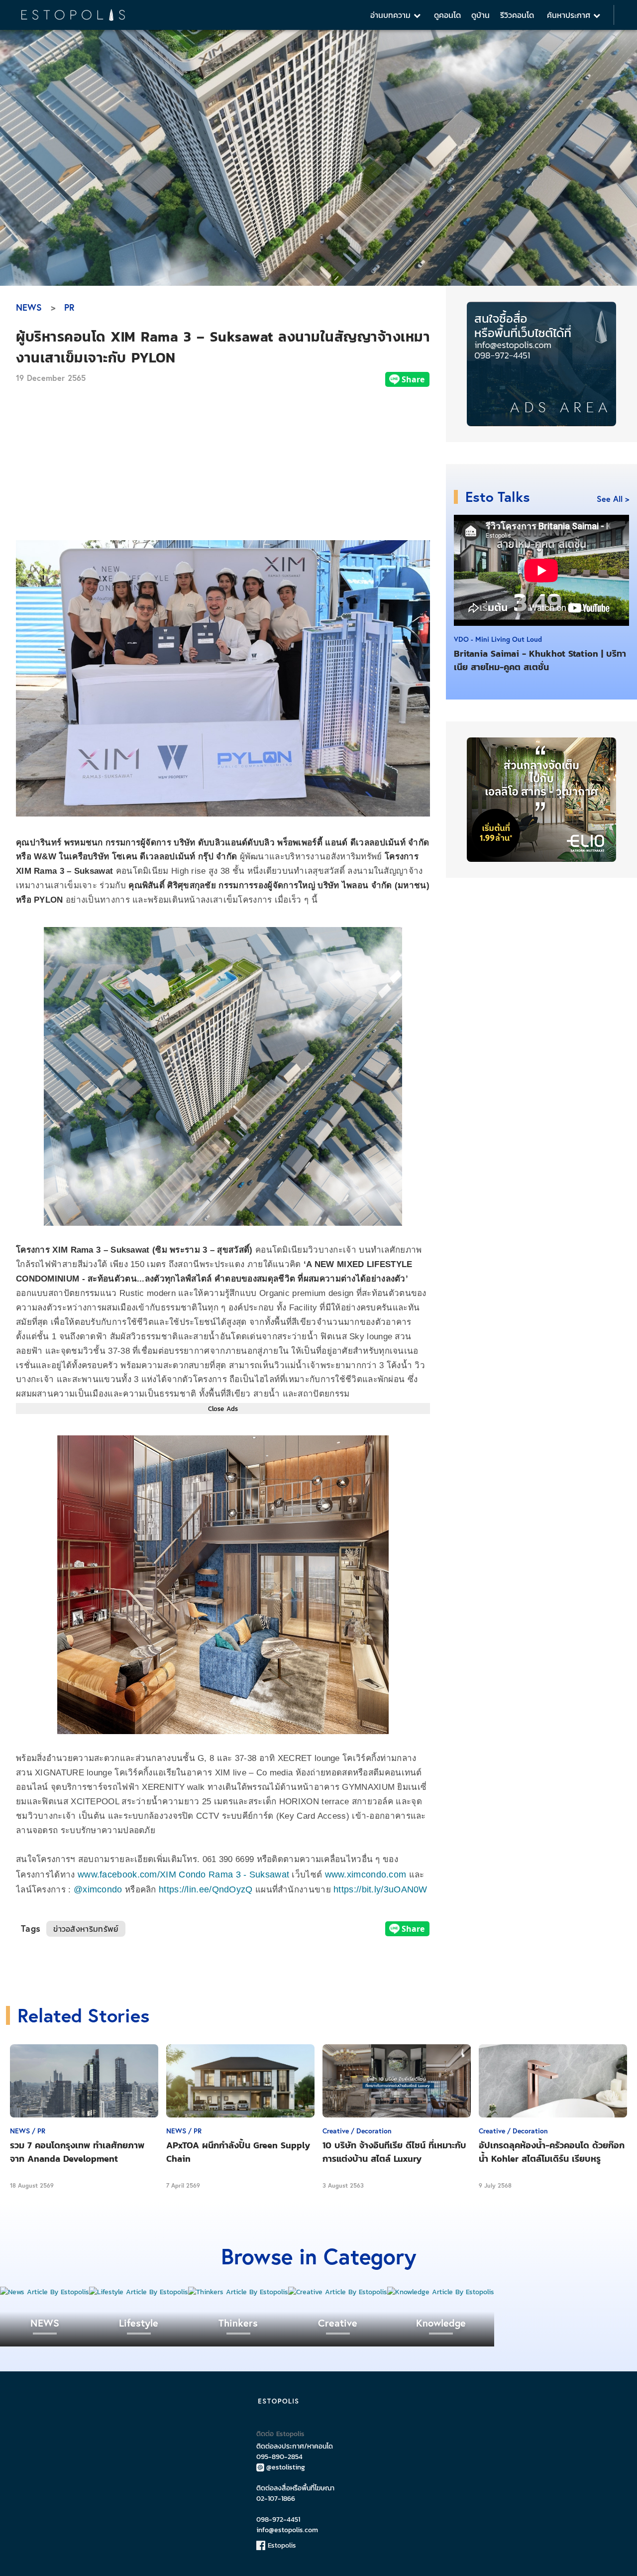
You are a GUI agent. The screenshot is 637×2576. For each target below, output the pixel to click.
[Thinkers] (238, 2292)
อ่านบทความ (392, 15)
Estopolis (281, 2545)
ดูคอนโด (447, 15)
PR (69, 307)
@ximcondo (98, 1889)
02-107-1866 (276, 2499)
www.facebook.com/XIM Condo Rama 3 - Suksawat (183, 1874)
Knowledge (441, 2323)
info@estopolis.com (287, 2530)
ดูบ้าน (480, 15)
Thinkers (238, 2323)
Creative (338, 2323)
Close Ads (223, 1408)
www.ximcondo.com (366, 1874)
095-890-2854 (279, 2457)
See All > (613, 499)
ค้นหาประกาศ (570, 15)
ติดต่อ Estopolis (280, 2434)
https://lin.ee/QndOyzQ (206, 1889)
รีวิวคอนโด (517, 15)
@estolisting (286, 2467)
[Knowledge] (441, 2292)
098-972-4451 (278, 2519)
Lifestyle (139, 2323)
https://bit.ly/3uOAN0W (380, 1889)
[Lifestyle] (139, 2292)
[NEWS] (45, 2292)
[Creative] (338, 2292)
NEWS (29, 307)
